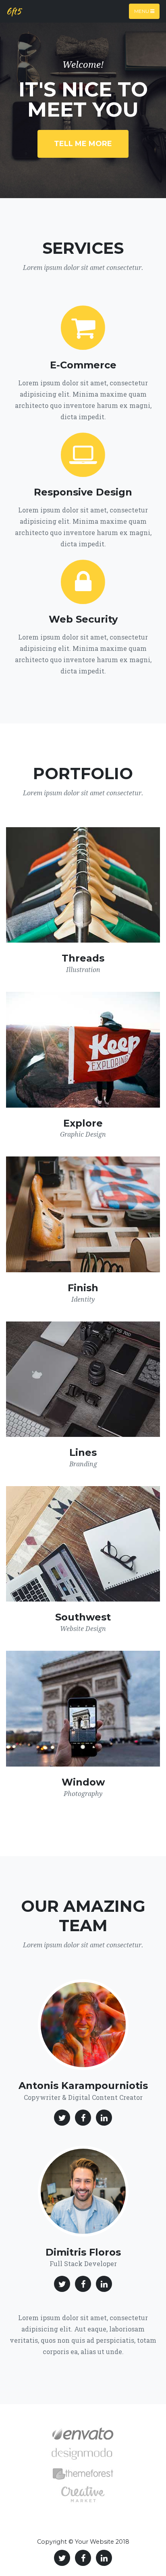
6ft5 (14, 11)
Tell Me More (83, 144)
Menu (142, 11)
